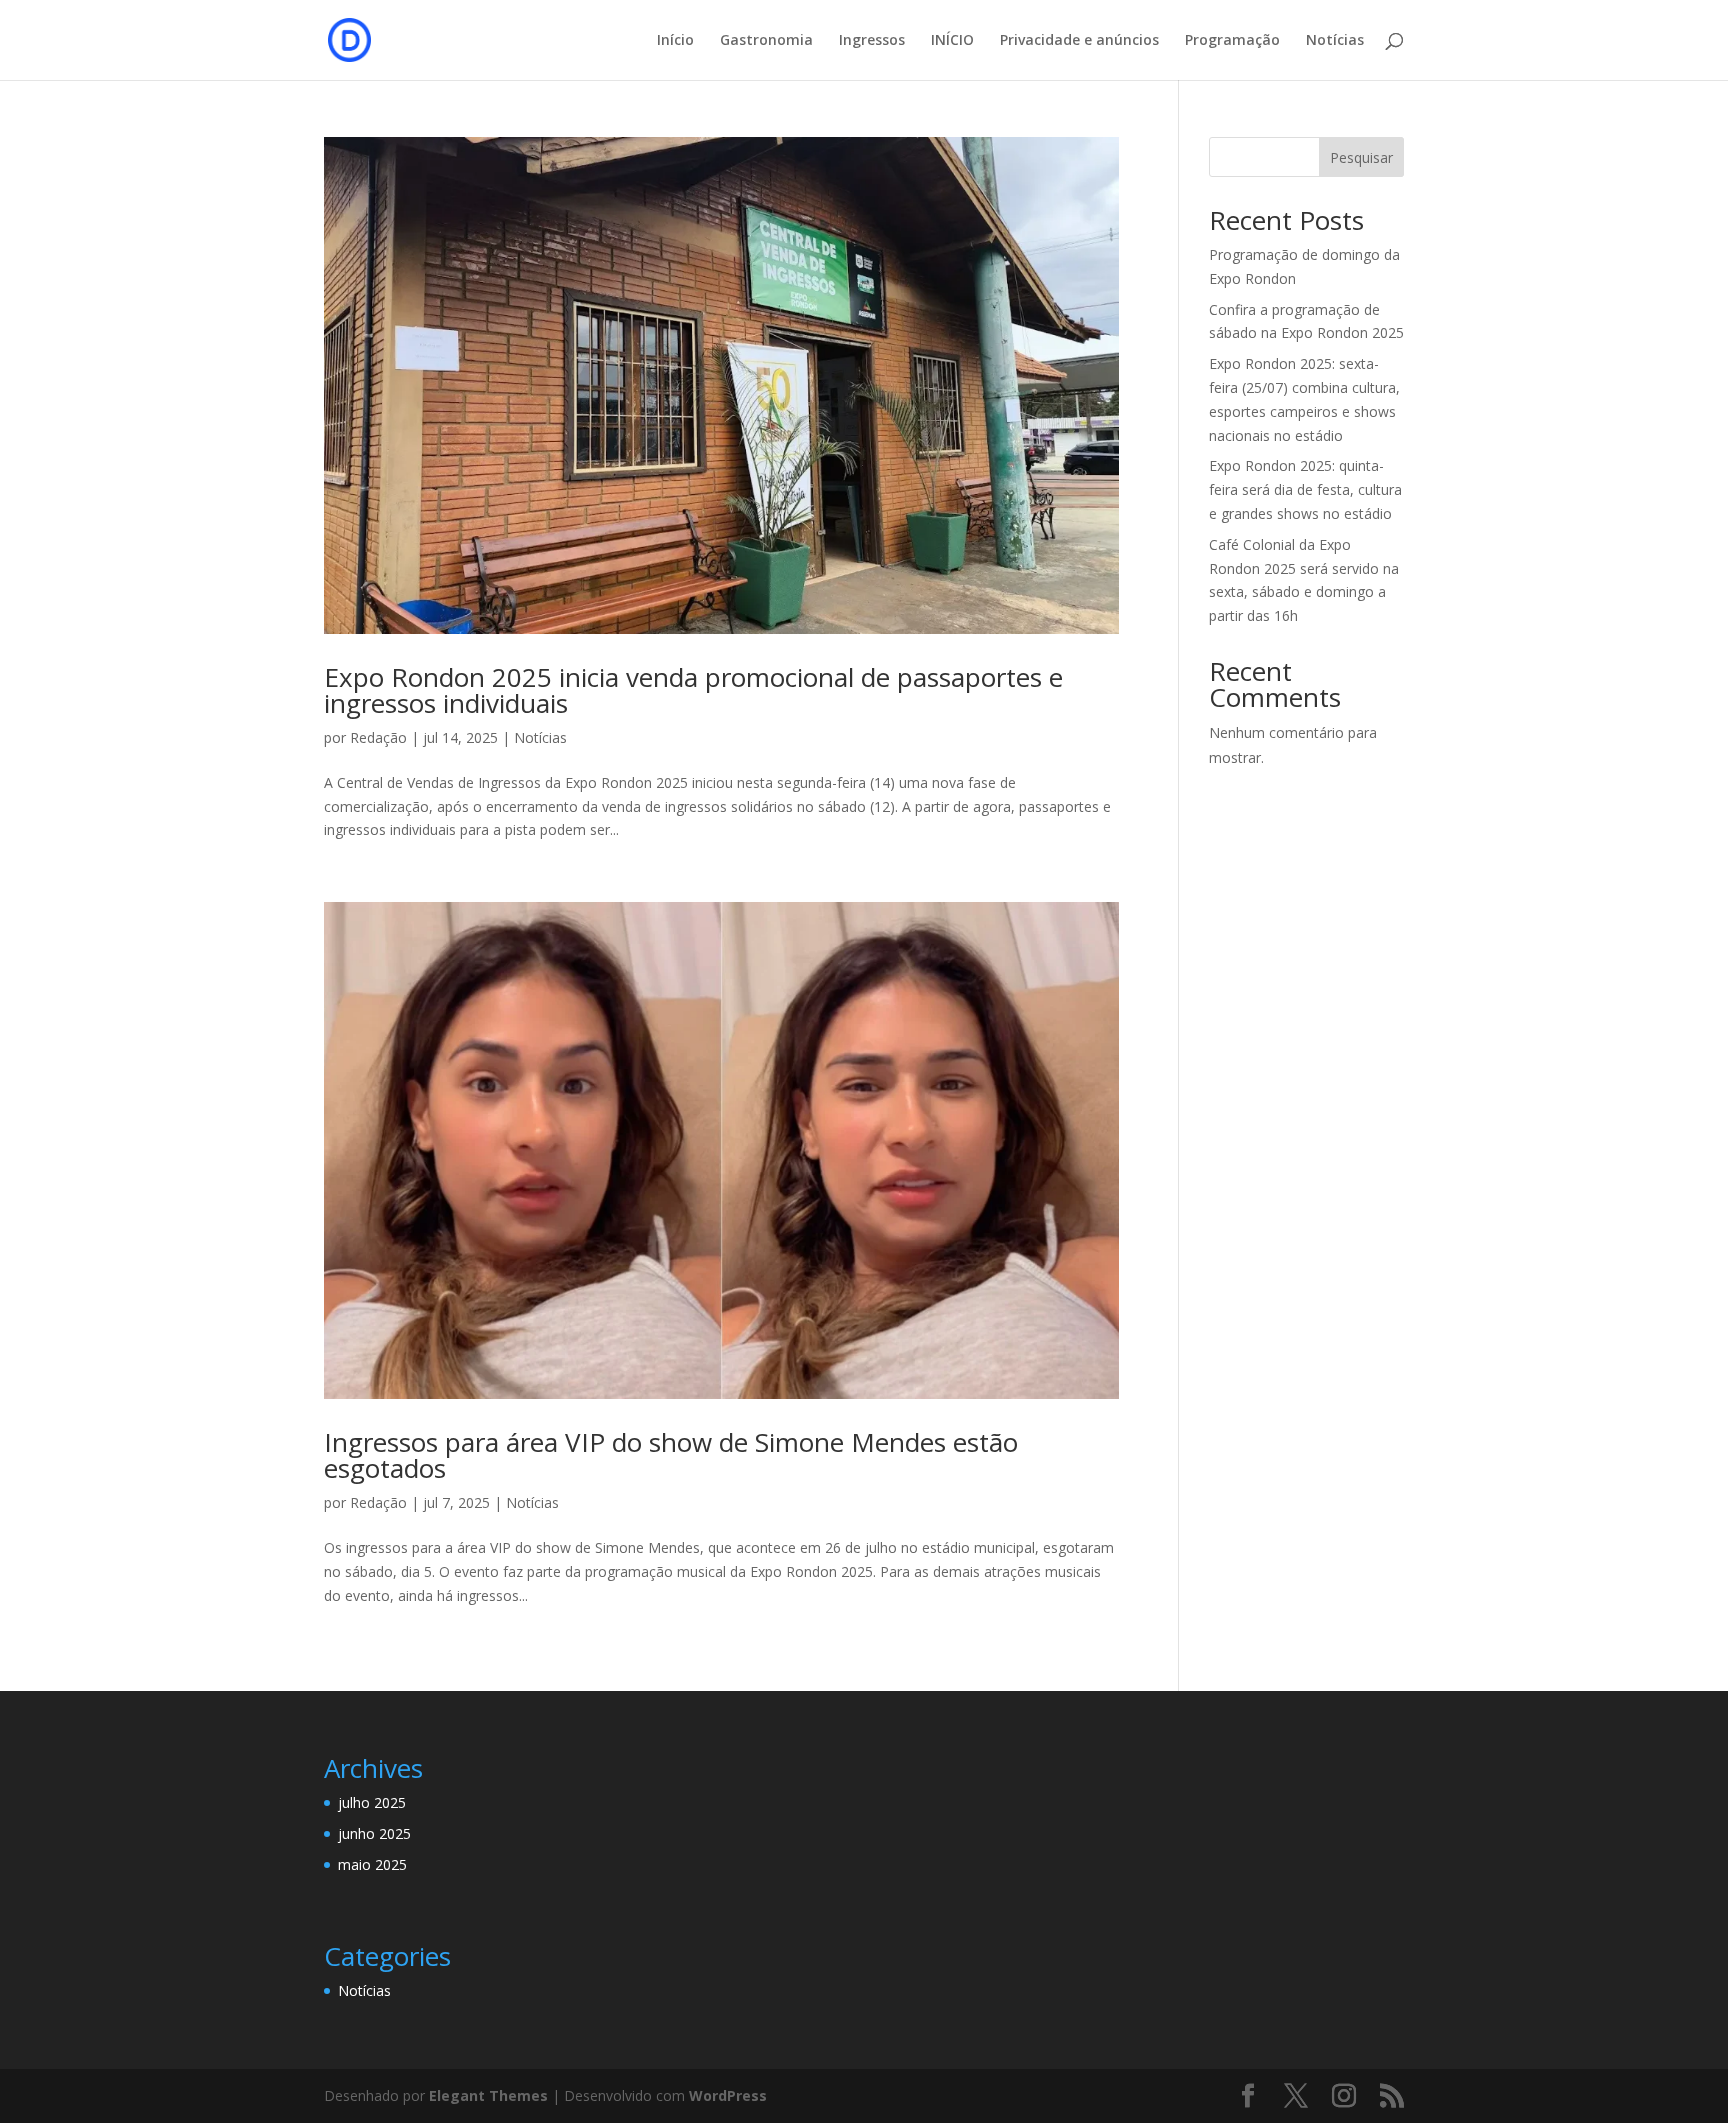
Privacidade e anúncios (1079, 41)
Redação (378, 737)
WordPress (728, 2095)
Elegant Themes (488, 2095)
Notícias (1335, 41)
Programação (1232, 41)
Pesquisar (1361, 157)
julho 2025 (372, 1802)
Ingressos (872, 41)
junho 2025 (374, 1833)
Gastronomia (766, 41)
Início (675, 41)
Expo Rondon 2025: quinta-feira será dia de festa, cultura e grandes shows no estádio (1305, 489)
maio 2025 (372, 1864)
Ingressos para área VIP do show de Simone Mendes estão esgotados (671, 1455)
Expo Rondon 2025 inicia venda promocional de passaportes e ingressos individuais (693, 690)
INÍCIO (952, 41)
